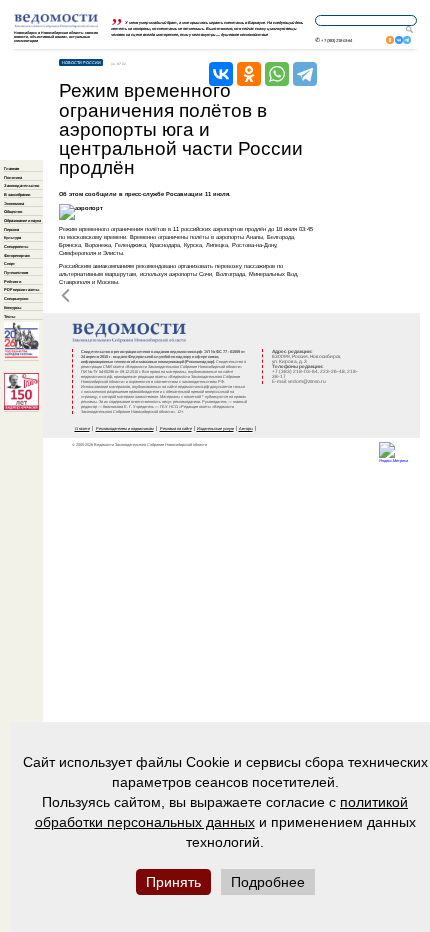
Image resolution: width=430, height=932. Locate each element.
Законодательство (21, 185)
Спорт (9, 263)
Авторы (246, 428)
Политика (13, 177)
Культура (12, 237)
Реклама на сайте (176, 428)
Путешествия (16, 272)
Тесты (9, 316)
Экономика (14, 203)
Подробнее (268, 882)
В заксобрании (17, 194)
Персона (11, 229)
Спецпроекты (16, 246)
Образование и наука (22, 220)
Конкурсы (12, 307)
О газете (82, 428)
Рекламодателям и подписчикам (125, 428)
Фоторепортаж (17, 255)
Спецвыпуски (16, 298)
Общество (13, 211)
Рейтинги (12, 281)
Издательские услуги (215, 428)
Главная (11, 168)
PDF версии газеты (21, 289)
